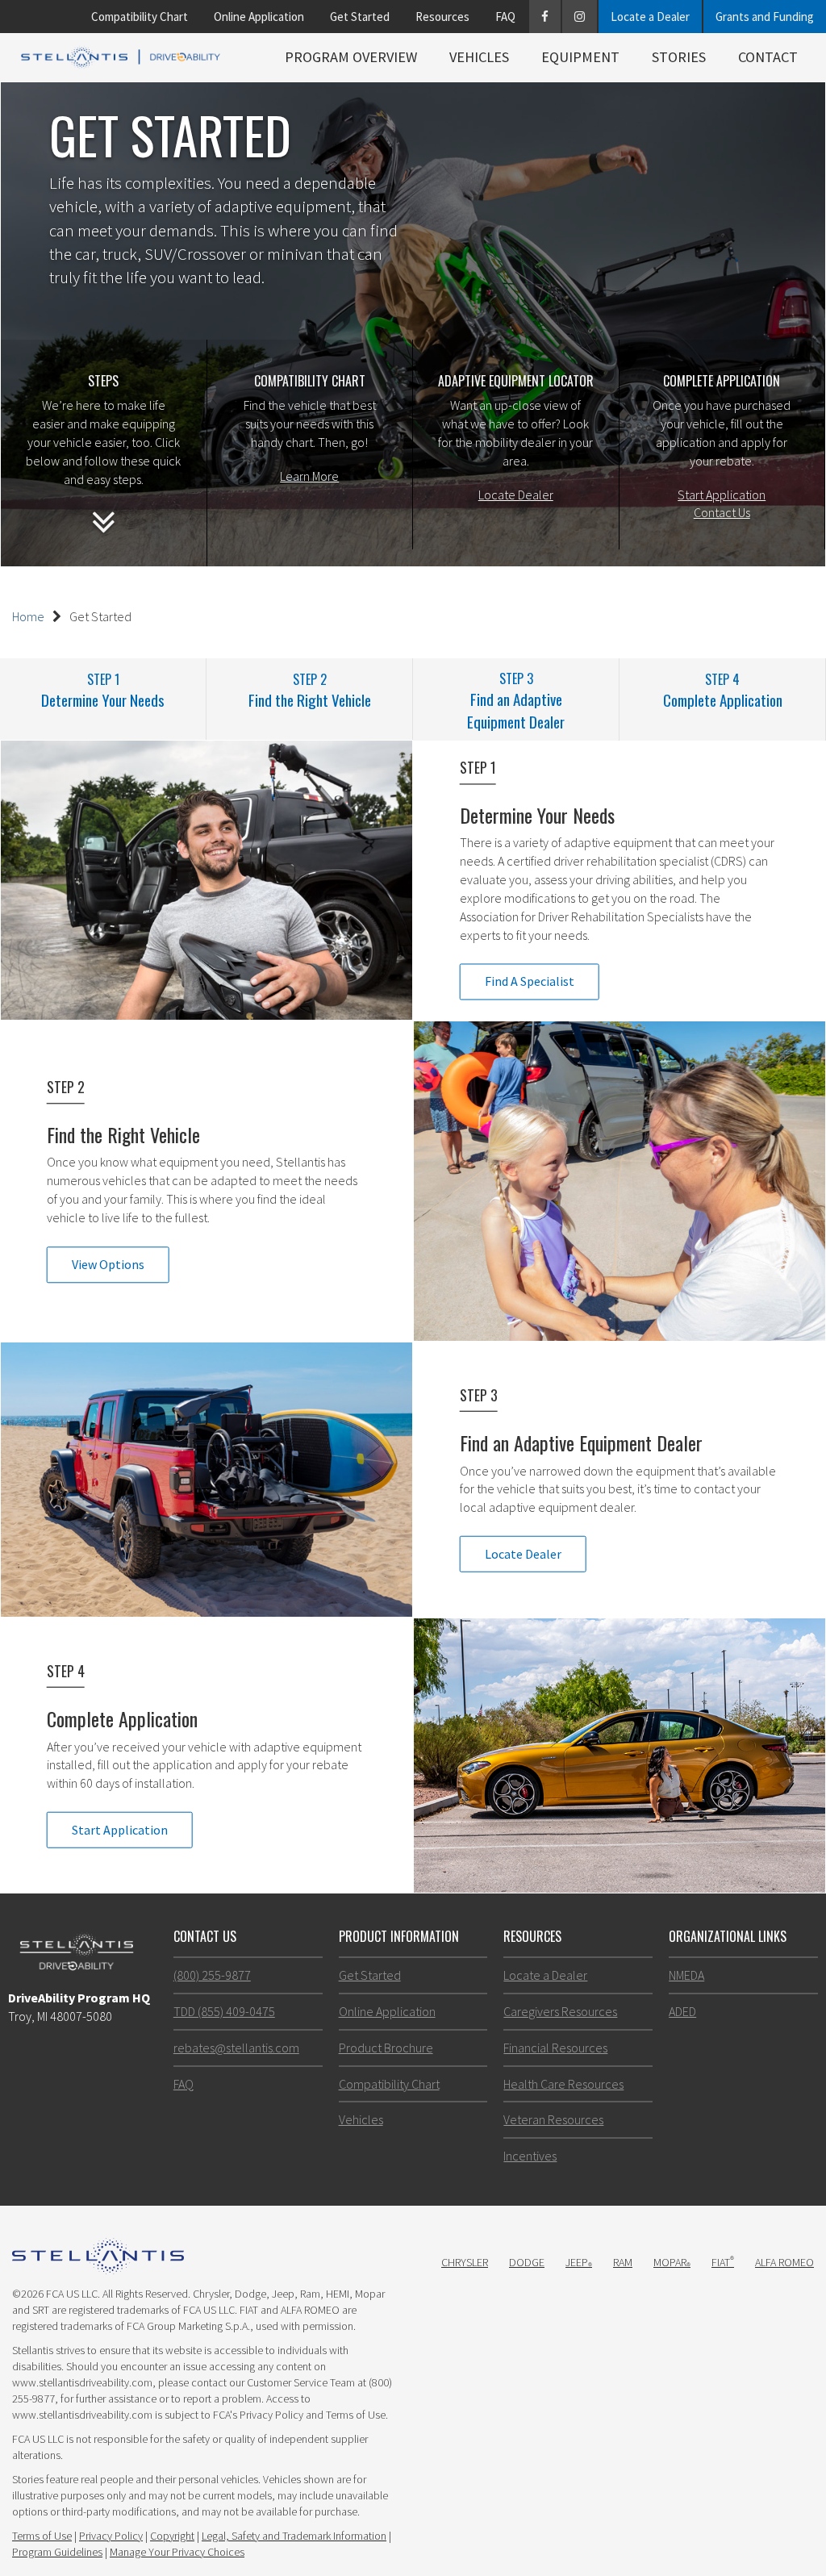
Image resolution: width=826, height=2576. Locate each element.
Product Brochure (386, 2048)
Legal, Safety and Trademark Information (294, 2536)
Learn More (309, 476)
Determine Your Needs (103, 690)
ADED (682, 2011)
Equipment (580, 57)
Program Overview (351, 57)
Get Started (360, 17)
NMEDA (686, 1975)
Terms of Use (42, 2536)
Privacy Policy (111, 2536)
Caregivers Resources (560, 2011)
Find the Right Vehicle (310, 690)
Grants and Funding (765, 17)
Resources (442, 17)
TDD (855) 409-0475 (224, 2011)
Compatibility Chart (140, 17)
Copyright (172, 2536)
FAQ (505, 17)
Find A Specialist (530, 982)
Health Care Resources (563, 2084)
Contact (768, 57)
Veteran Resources (553, 2119)
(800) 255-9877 (212, 1975)
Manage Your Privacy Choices (177, 2552)
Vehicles (479, 57)
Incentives (530, 2156)
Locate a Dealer (650, 17)
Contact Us (722, 512)
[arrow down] (104, 532)
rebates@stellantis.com (236, 2048)
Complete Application (723, 690)
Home (28, 616)
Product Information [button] (399, 1936)
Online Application (259, 17)
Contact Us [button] (205, 1936)
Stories (679, 57)
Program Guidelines (57, 2552)
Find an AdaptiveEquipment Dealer (516, 700)
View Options (108, 1264)
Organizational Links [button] (728, 1936)
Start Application (722, 495)
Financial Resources (555, 2048)
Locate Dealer (516, 495)
